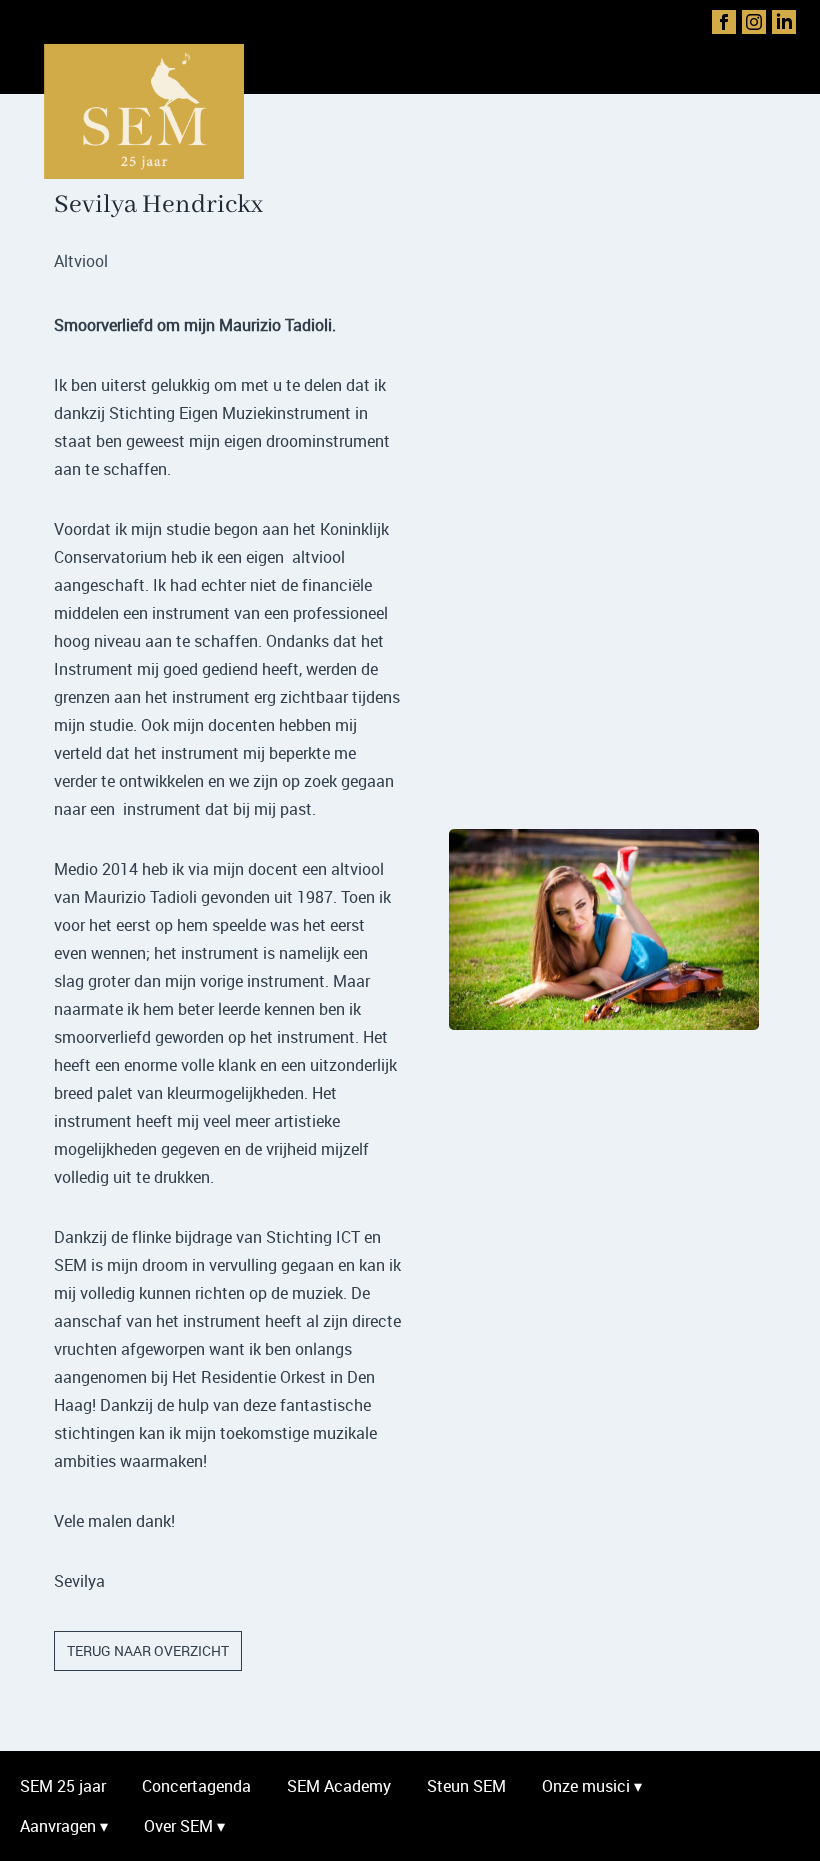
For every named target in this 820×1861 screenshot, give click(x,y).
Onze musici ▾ (592, 1786)
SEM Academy (339, 1786)
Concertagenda (196, 1786)
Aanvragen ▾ (64, 1826)
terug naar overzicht (148, 1650)
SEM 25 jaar (63, 1786)
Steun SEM (466, 1786)
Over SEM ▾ (184, 1826)
